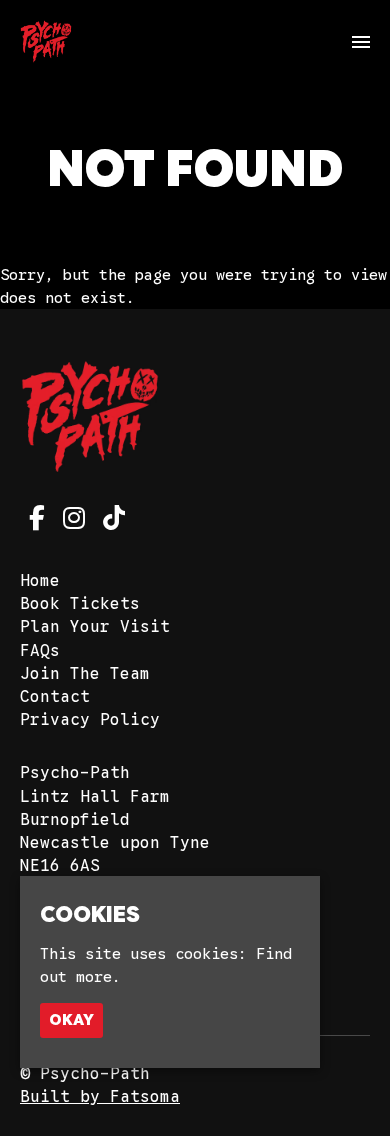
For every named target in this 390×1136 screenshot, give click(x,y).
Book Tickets (80, 604)
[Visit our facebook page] (32, 522)
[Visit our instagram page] (69, 522)
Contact (55, 697)
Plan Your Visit (95, 627)
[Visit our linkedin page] (109, 522)
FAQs (40, 651)
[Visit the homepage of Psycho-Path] (46, 42)
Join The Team (85, 674)
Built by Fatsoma (100, 1097)
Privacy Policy (90, 720)
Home (40, 581)
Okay (71, 1020)
